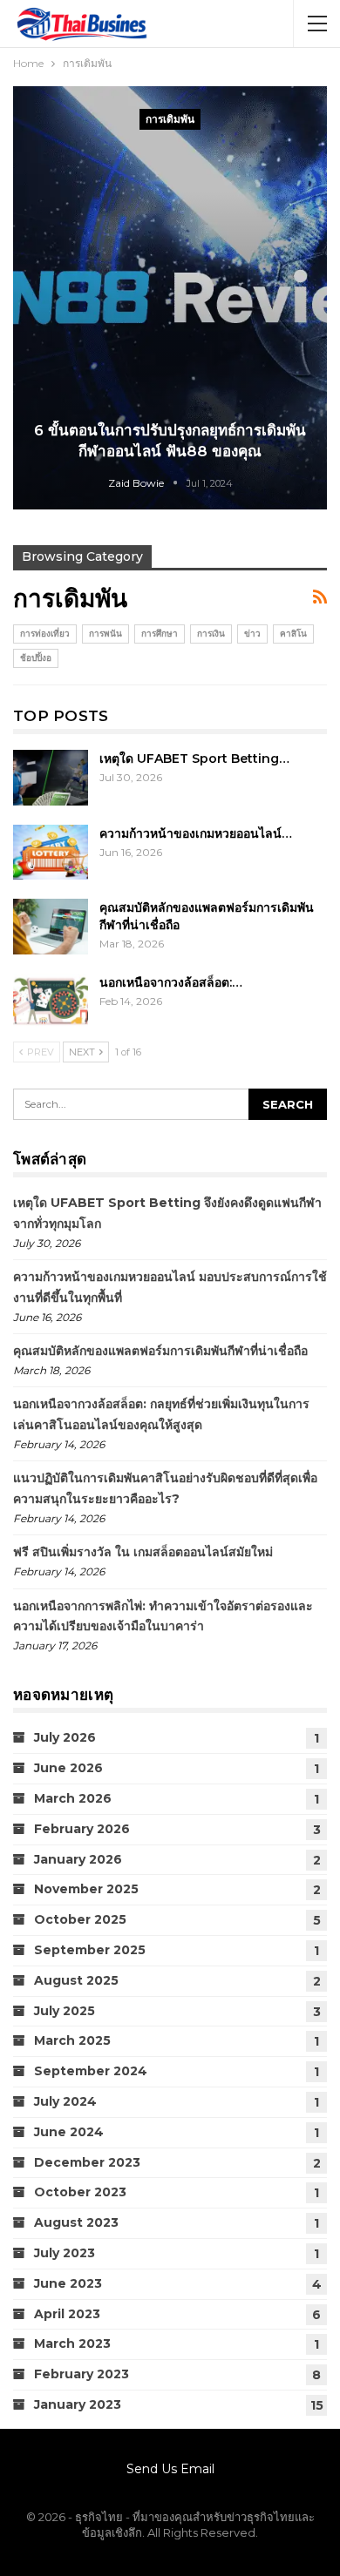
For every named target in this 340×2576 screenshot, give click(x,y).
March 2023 (72, 2343)
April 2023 (67, 2314)
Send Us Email (170, 2469)
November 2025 (86, 1889)
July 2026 (65, 1737)
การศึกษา (160, 634)
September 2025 (90, 1950)
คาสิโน (293, 634)
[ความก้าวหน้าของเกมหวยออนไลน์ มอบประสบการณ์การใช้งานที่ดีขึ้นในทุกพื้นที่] (51, 853)
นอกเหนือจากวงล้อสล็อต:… (171, 982)
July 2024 (65, 2101)
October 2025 (80, 1919)
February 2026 (82, 1829)
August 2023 (76, 2222)
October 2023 (80, 2192)
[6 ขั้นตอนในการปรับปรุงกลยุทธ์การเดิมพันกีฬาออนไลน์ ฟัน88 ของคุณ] (170, 298)
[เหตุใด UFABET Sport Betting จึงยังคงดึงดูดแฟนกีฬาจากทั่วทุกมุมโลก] (51, 778)
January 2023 (78, 2404)
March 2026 (73, 1798)
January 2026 (78, 1859)
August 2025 (76, 1980)
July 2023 (65, 2253)
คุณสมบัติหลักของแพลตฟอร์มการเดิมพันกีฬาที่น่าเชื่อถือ (160, 1351)
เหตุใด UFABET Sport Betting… (194, 759)
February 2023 (82, 2374)
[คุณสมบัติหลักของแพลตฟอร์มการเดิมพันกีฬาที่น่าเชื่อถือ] (51, 927)
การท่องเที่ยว (45, 634)
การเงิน (211, 634)
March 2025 (72, 2040)
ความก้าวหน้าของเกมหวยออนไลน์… (196, 833)
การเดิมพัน (170, 119)
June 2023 (68, 2283)
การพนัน (105, 634)
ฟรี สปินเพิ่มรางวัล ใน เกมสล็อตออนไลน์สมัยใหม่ (143, 1552)
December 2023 (87, 2162)
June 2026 (68, 1768)
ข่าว (252, 634)
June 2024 (69, 2132)
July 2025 (65, 2011)
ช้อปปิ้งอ (36, 658)
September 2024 (91, 2071)
